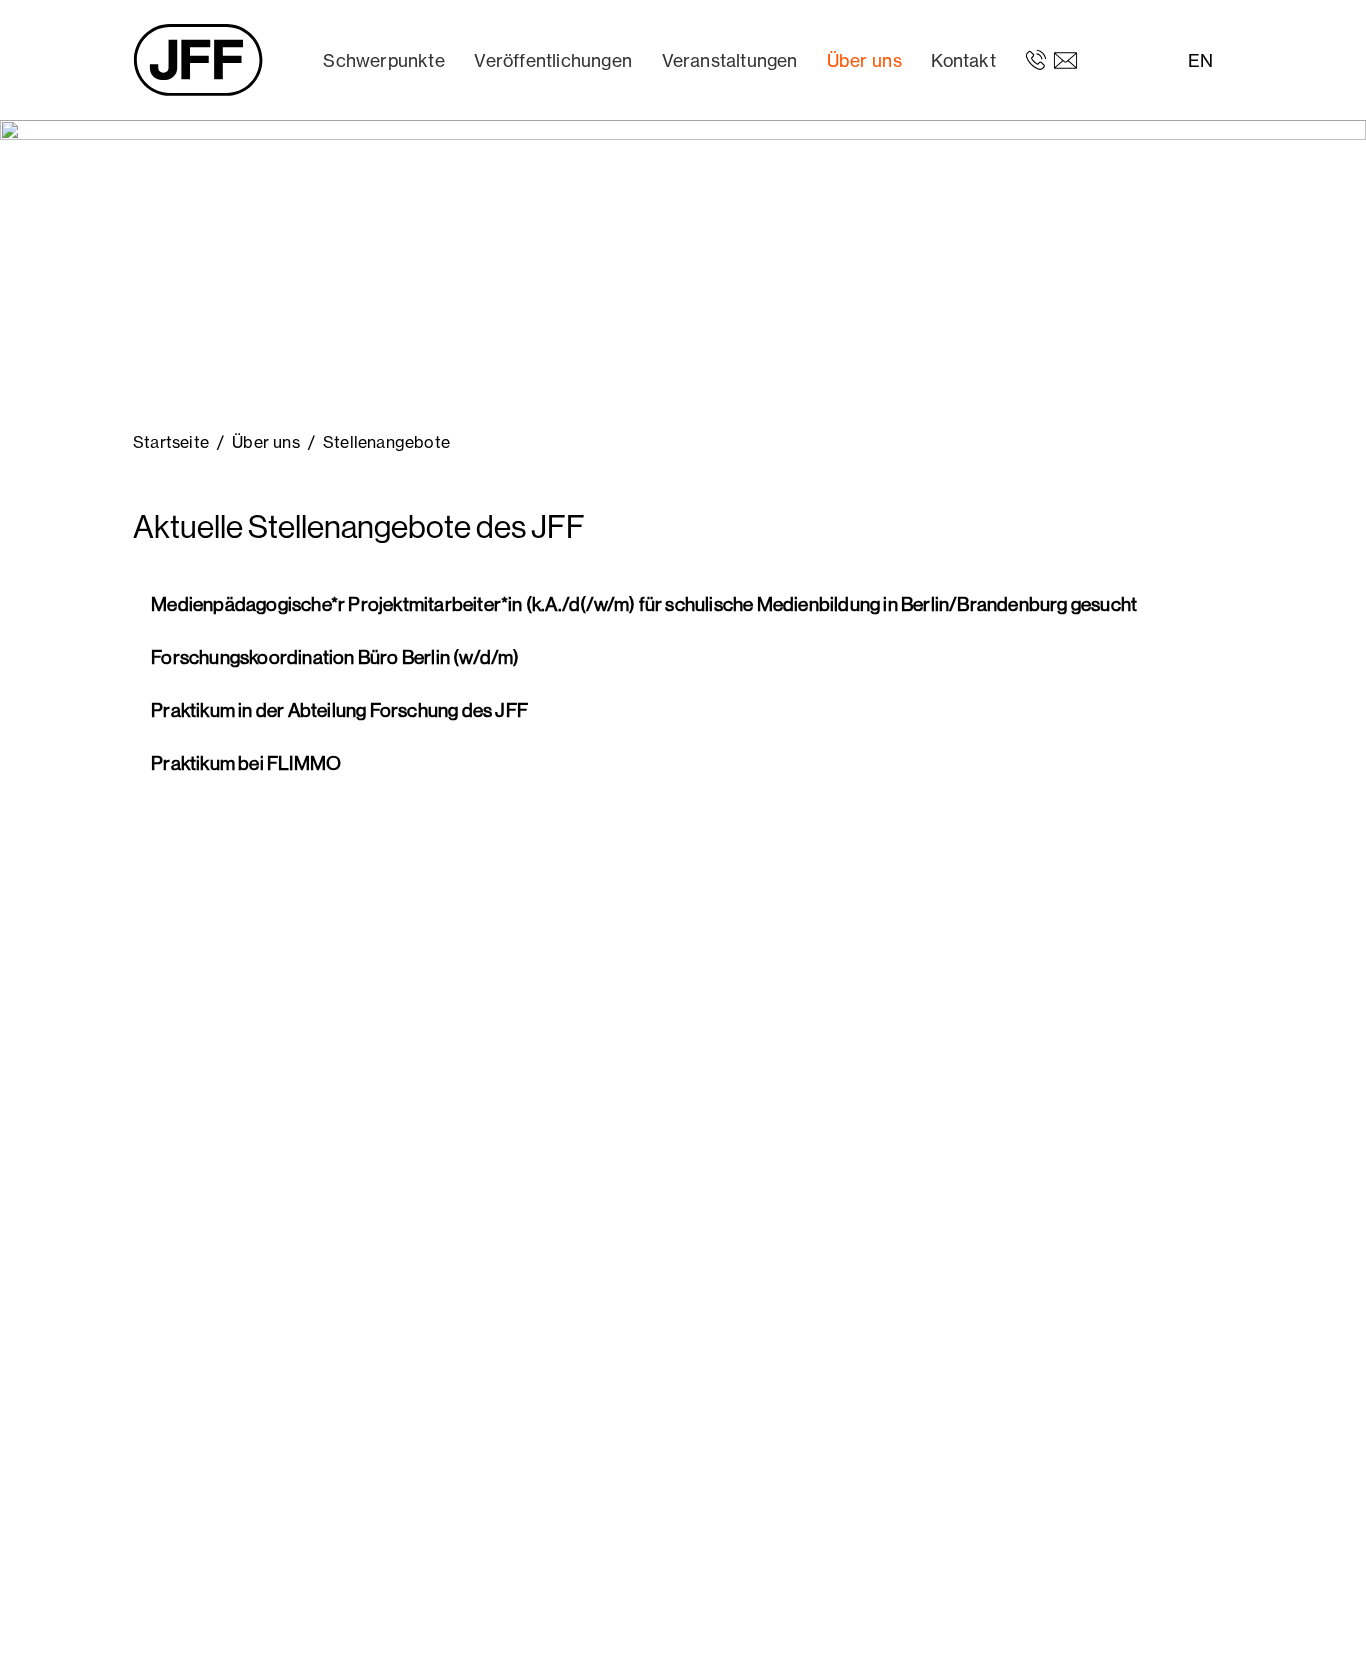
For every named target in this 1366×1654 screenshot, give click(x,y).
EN (1200, 60)
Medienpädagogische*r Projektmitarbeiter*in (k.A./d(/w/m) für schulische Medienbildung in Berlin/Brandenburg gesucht (642, 604)
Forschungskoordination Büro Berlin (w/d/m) (334, 657)
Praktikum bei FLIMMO (244, 763)
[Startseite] (198, 60)
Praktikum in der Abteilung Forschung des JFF (338, 710)
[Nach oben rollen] (1322, 1610)
